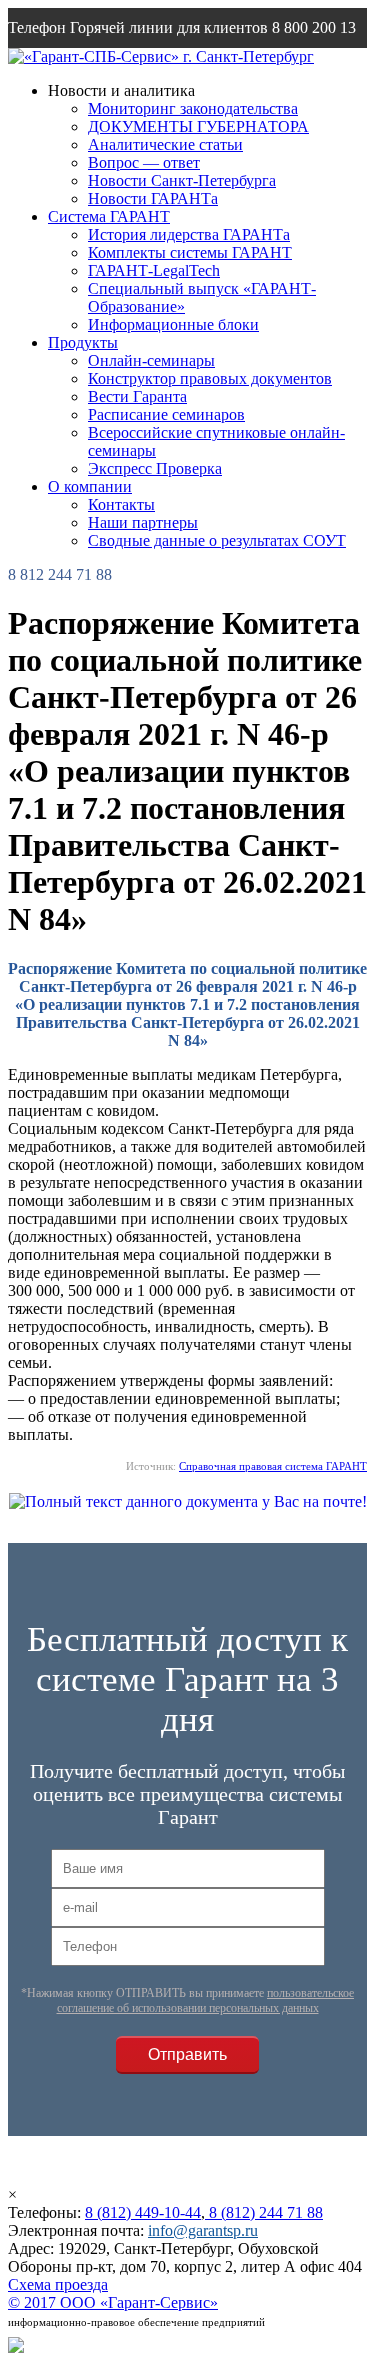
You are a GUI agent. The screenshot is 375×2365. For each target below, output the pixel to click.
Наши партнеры (143, 522)
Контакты (121, 504)
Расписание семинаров (166, 414)
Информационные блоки (173, 324)
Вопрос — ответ (144, 162)
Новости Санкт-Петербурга (182, 180)
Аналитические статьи (165, 144)
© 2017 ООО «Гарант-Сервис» (113, 2302)
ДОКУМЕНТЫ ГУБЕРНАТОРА (198, 126)
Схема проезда (58, 2284)
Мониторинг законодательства (193, 108)
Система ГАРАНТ (109, 216)
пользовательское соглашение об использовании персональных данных (206, 2000)
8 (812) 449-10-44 (143, 2212)
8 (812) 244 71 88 (264, 2212)
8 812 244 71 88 (60, 574)
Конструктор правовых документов (210, 378)
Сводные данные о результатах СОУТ (217, 540)
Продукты (83, 342)
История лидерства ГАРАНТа (189, 234)
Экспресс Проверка (155, 468)
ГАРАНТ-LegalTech (154, 270)
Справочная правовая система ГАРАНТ (273, 1466)
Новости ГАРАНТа (153, 198)
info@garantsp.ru (203, 2230)
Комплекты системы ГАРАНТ (190, 252)
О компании (90, 486)
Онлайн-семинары (151, 360)
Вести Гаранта (137, 396)
